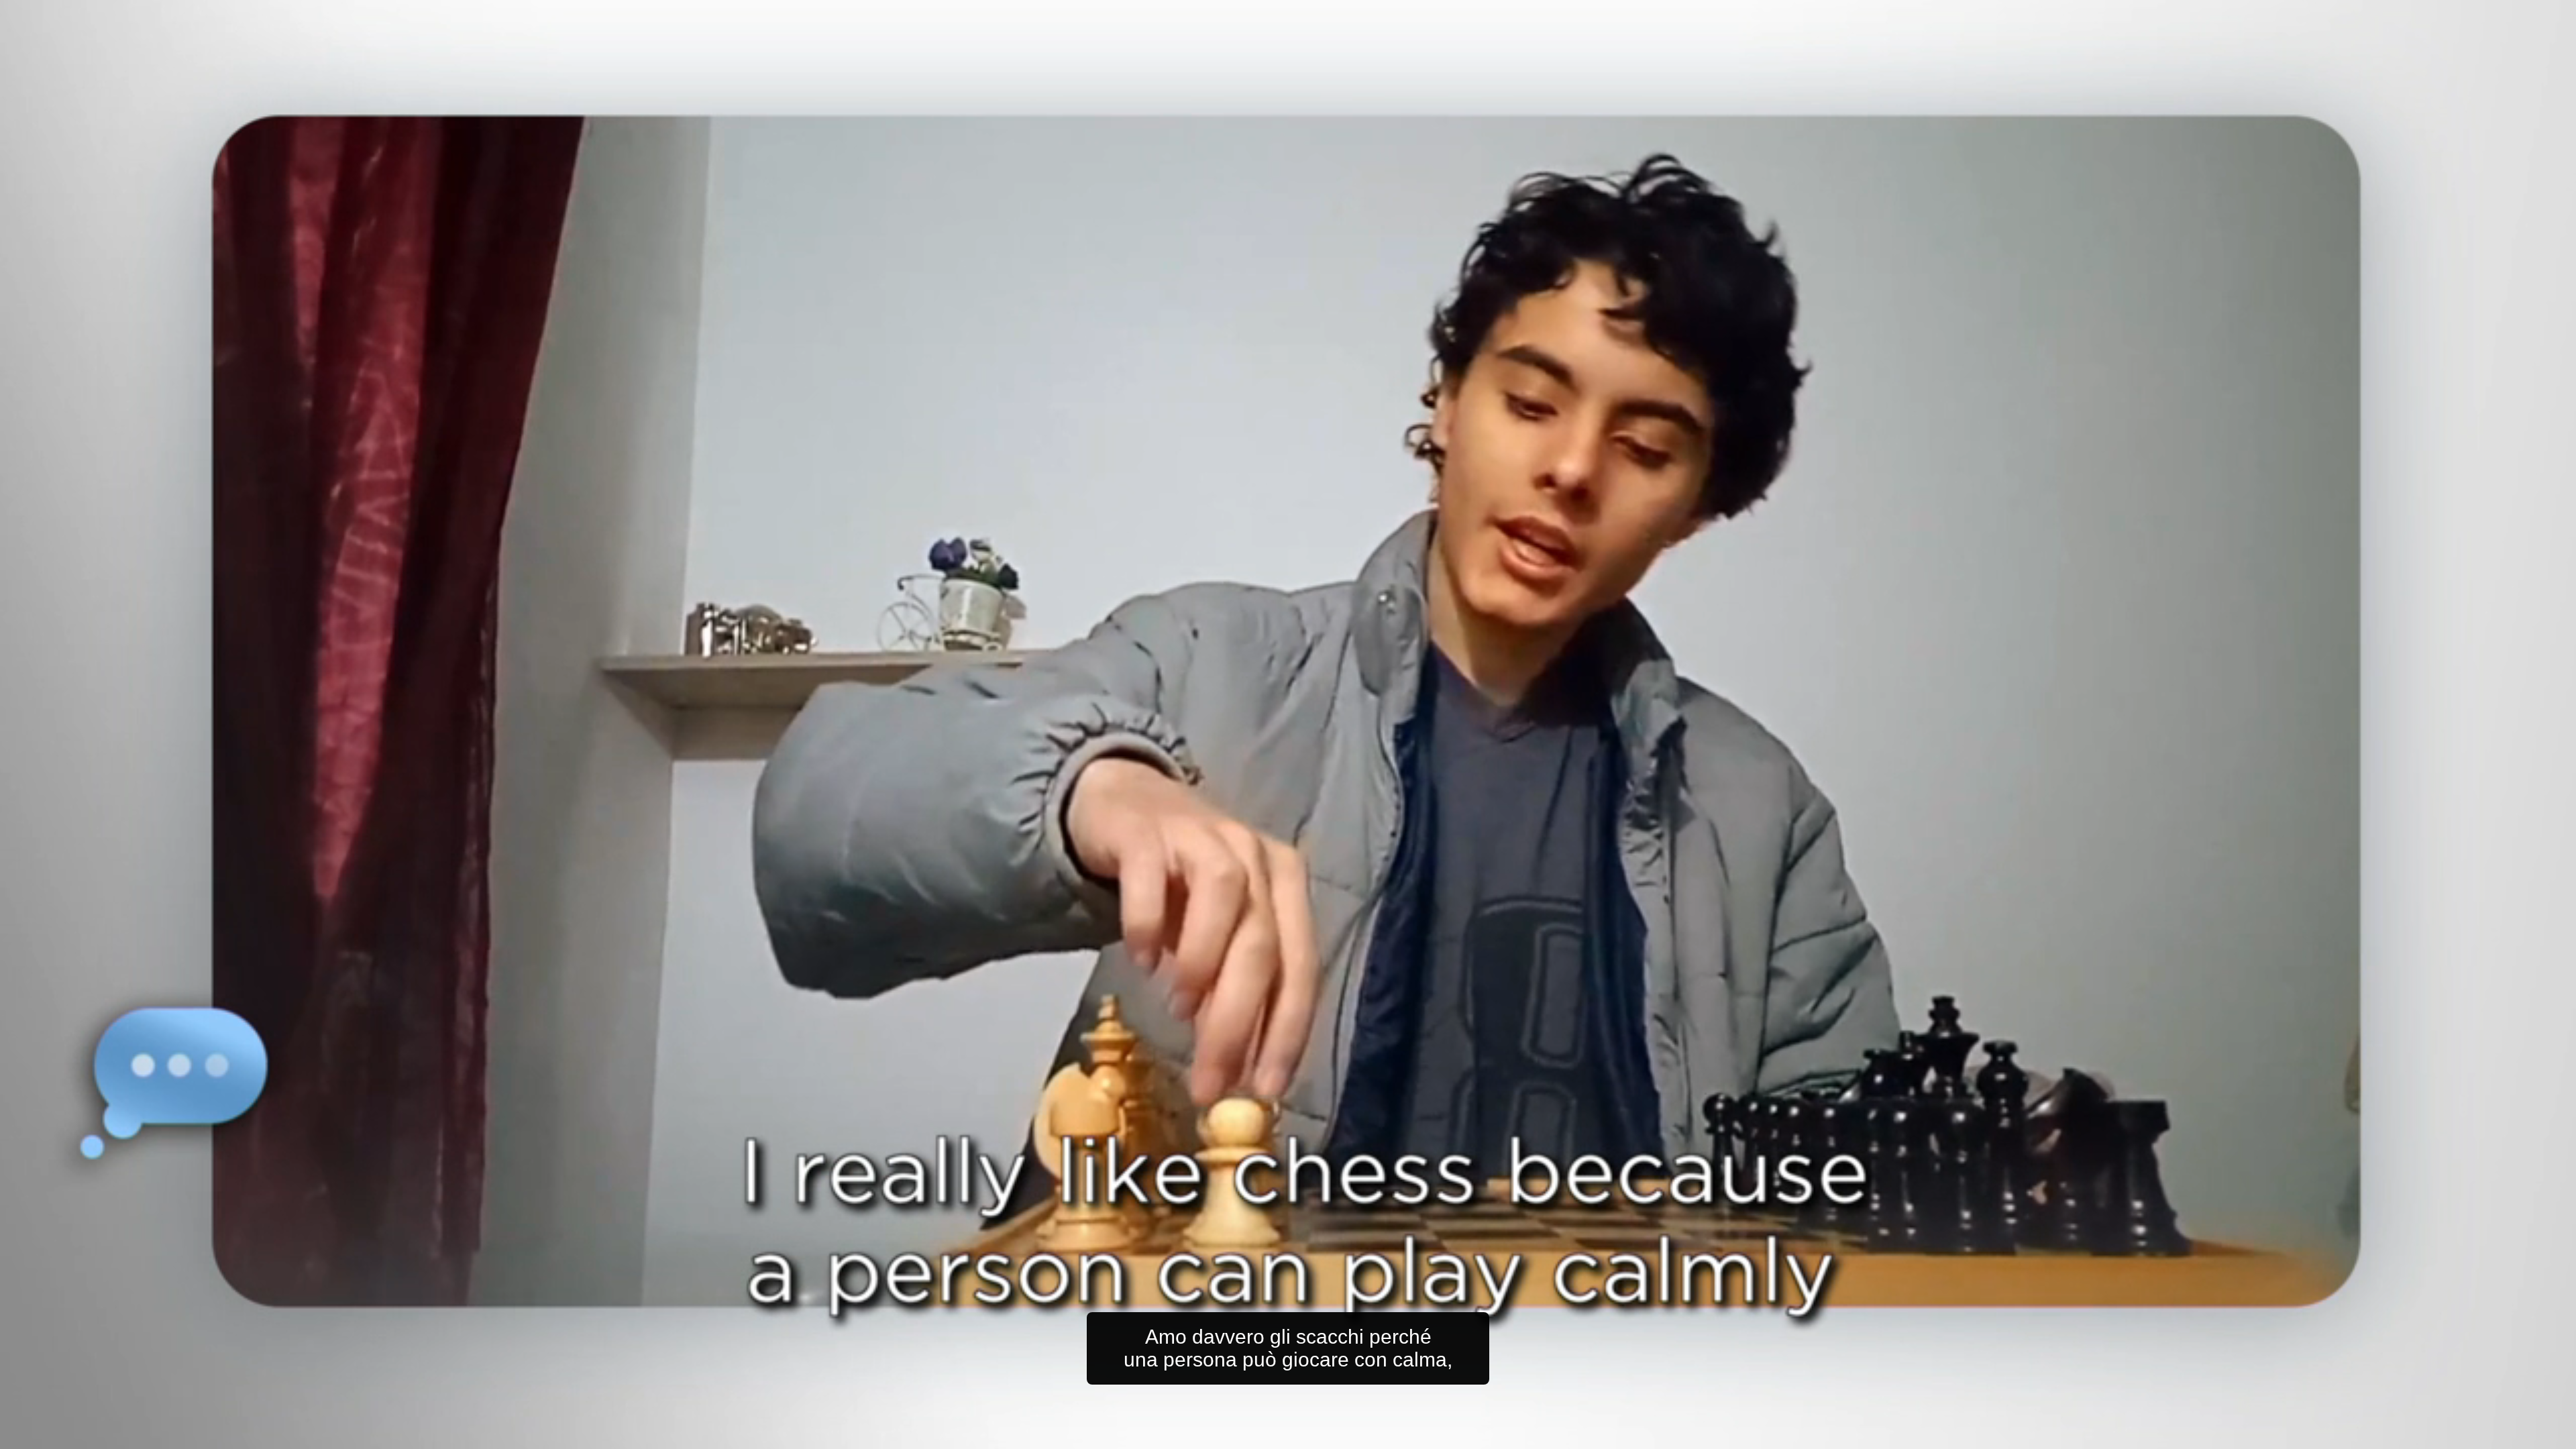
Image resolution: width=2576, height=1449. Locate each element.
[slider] (1315, 1436)
